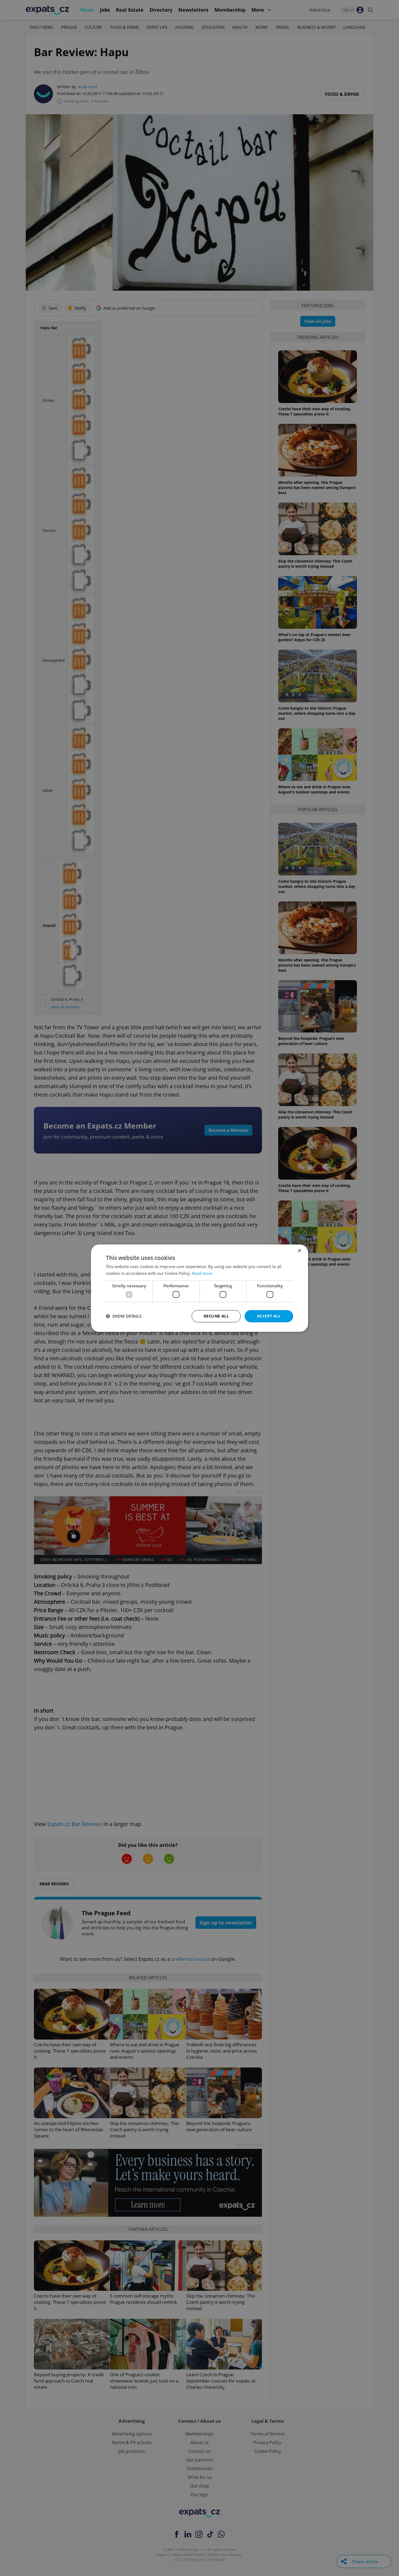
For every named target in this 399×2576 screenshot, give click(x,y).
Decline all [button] (216, 1316)
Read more (202, 1273)
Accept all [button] (269, 1316)
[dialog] (199, 1288)
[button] (124, 1316)
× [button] (299, 1251)
